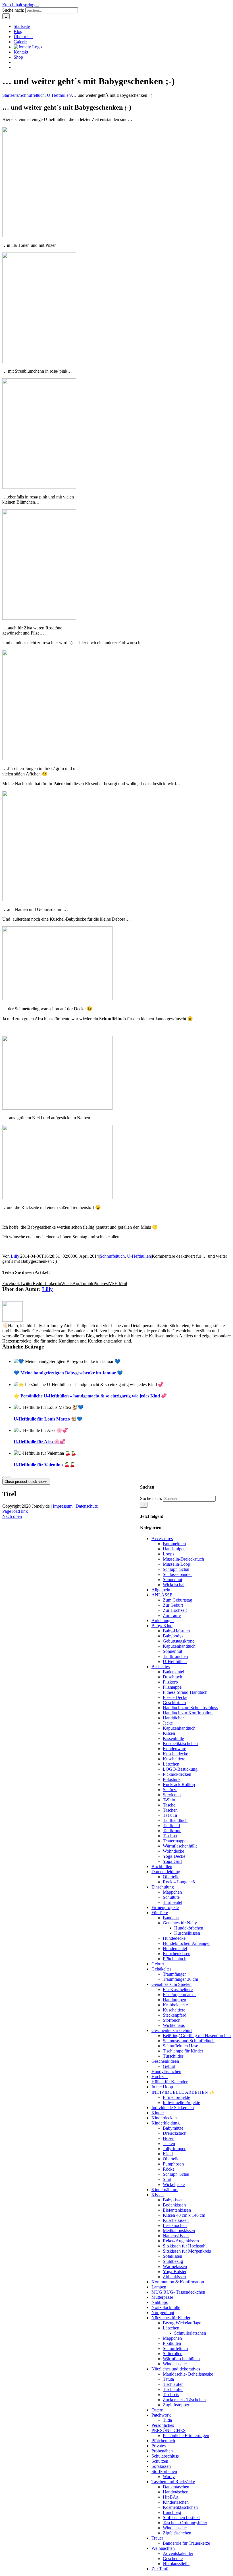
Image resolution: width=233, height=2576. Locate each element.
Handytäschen (176, 2492)
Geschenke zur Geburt (172, 2030)
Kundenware (174, 1749)
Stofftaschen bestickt (181, 2517)
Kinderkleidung (166, 2123)
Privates (159, 2446)
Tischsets (171, 2395)
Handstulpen (174, 1549)
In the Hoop (162, 2087)
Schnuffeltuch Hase (180, 2046)
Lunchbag (172, 2512)
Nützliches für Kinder (171, 2318)
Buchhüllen (162, 1866)
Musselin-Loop (176, 1564)
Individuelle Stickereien (173, 2108)
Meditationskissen (179, 2231)
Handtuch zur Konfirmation (188, 1713)
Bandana (171, 1918)
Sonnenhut (172, 1580)
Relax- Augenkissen (181, 2241)
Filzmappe (172, 1687)
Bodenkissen (174, 2205)
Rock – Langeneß (179, 1882)
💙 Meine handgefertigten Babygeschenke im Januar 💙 (68, 1373)
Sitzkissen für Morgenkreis (187, 2251)
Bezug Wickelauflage (182, 2323)
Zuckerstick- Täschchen (184, 2400)
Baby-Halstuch (176, 1631)
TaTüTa (170, 1815)
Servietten (172, 1795)
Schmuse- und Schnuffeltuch (189, 2041)
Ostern (157, 2410)
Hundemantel (175, 1948)
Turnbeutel (172, 1902)
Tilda (167, 2420)
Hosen (169, 2138)
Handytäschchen (166, 2071)
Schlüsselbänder (177, 1574)
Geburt (158, 1964)
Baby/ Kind (162, 1626)
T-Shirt (169, 1800)
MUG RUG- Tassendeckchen (178, 2292)
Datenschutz (87, 1506)
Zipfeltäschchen (177, 2533)
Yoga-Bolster (175, 2272)
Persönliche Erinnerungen (186, 2436)
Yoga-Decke (174, 1856)
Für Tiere (160, 1913)
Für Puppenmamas (180, 1995)
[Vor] (9, 1477)
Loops (168, 1554)
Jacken (169, 2143)
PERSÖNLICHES (168, 2430)
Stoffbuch (172, 2020)
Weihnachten (163, 2548)
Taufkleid (171, 1825)
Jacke (168, 1723)
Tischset (170, 1836)
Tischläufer (173, 2384)
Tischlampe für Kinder (183, 2051)
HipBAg (171, 2497)
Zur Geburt (173, 1605)
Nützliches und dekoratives (176, 2369)
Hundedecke (174, 1938)
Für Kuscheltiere (178, 1989)
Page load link (15, 1511)
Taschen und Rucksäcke (173, 2482)
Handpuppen (174, 2000)
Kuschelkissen (187, 1933)
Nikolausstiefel (176, 2564)
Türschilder (173, 2056)
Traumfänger (174, 1974)
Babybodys (173, 1636)
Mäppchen (172, 1892)
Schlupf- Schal (176, 1569)
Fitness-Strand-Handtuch (185, 1692)
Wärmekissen (175, 2266)
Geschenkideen (165, 2061)
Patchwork (161, 2415)
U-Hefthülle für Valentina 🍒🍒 (44, 1465)
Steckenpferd (175, 2015)
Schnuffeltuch (112, 1256)
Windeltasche (175, 2364)
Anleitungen (163, 1620)
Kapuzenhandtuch (179, 1646)
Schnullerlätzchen (190, 2333)
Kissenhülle (173, 1738)
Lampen (159, 2287)
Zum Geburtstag (177, 1600)
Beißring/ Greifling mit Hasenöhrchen (197, 2036)
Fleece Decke (175, 1697)
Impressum (63, 1506)
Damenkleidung (166, 1872)
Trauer (157, 2538)
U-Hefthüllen (139, 1256)
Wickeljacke (174, 2184)
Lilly (15, 1256)
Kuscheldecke (175, 1754)
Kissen (169, 1733)
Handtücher (173, 1718)
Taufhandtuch (175, 1820)
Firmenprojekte (165, 1907)
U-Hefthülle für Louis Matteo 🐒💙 (48, 1419)
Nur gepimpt (163, 2313)
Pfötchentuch (175, 1959)
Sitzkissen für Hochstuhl (185, 2246)
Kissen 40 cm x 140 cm (184, 2215)
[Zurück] (5, 1477)
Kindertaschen (176, 2502)
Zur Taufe (172, 1615)
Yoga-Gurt (172, 1861)
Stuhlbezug (173, 2261)
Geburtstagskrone (179, 1641)
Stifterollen (173, 2354)
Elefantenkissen (177, 2210)
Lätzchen (171, 1764)
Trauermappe (175, 1841)
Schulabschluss (165, 2456)
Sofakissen (172, 2256)
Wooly (169, 2477)
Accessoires (162, 1539)
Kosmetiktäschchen (180, 1743)
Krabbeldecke (175, 2005)
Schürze (170, 1790)
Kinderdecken (164, 2118)
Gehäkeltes (161, 1969)
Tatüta (168, 2379)
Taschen (170, 1810)
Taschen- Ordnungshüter (185, 2523)
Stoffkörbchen (164, 2471)
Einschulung (163, 1887)
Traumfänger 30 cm (180, 1979)
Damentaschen (176, 2487)
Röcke (169, 2169)
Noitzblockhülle (166, 2307)
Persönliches (163, 2425)
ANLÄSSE (162, 1595)
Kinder (158, 2113)
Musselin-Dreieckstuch (183, 1559)
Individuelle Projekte (181, 2102)
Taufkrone (172, 1831)
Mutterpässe (162, 2297)
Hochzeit (160, 2077)
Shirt (167, 2179)
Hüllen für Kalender (169, 2082)
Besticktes (161, 1667)
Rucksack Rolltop (179, 1784)
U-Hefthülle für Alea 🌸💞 (39, 1442)
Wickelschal (174, 1585)
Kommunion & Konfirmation (178, 2282)
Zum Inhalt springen (20, 5)
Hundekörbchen (189, 1928)
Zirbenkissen (174, 2277)
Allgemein (161, 1590)
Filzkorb (170, 1682)
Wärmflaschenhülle (180, 1846)
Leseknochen (175, 2225)
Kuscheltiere (174, 1759)
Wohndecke (173, 1851)
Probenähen (162, 2451)
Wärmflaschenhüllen (181, 2359)
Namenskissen (176, 2236)
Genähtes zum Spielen (171, 1984)
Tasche (169, 1805)
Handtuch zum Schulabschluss (190, 1708)
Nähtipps (160, 2302)
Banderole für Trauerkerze (186, 2543)
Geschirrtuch (174, 1702)
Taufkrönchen (175, 1656)
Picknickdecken (177, 1774)
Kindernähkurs (165, 2190)
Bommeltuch (174, 1544)
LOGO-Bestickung (180, 1769)
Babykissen (173, 2200)
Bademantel (173, 1672)
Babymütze (173, 2128)
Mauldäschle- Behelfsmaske (188, 2374)
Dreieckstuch (175, 2133)
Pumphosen (173, 2164)
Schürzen (160, 2461)
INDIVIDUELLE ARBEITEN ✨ (183, 2092)
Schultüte (171, 1897)
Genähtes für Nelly (180, 1923)
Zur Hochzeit (175, 1610)
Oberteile (171, 1877)
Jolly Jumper (174, 2149)
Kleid (168, 2154)
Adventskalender (178, 2553)
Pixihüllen (172, 2343)
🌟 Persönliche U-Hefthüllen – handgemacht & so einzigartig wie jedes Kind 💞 (90, 1396)
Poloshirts (172, 1779)
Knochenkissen (177, 1954)
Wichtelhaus (174, 2025)
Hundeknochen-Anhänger (186, 1943)
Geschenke (173, 2558)
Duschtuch (172, 1677)
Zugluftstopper (176, 2405)
